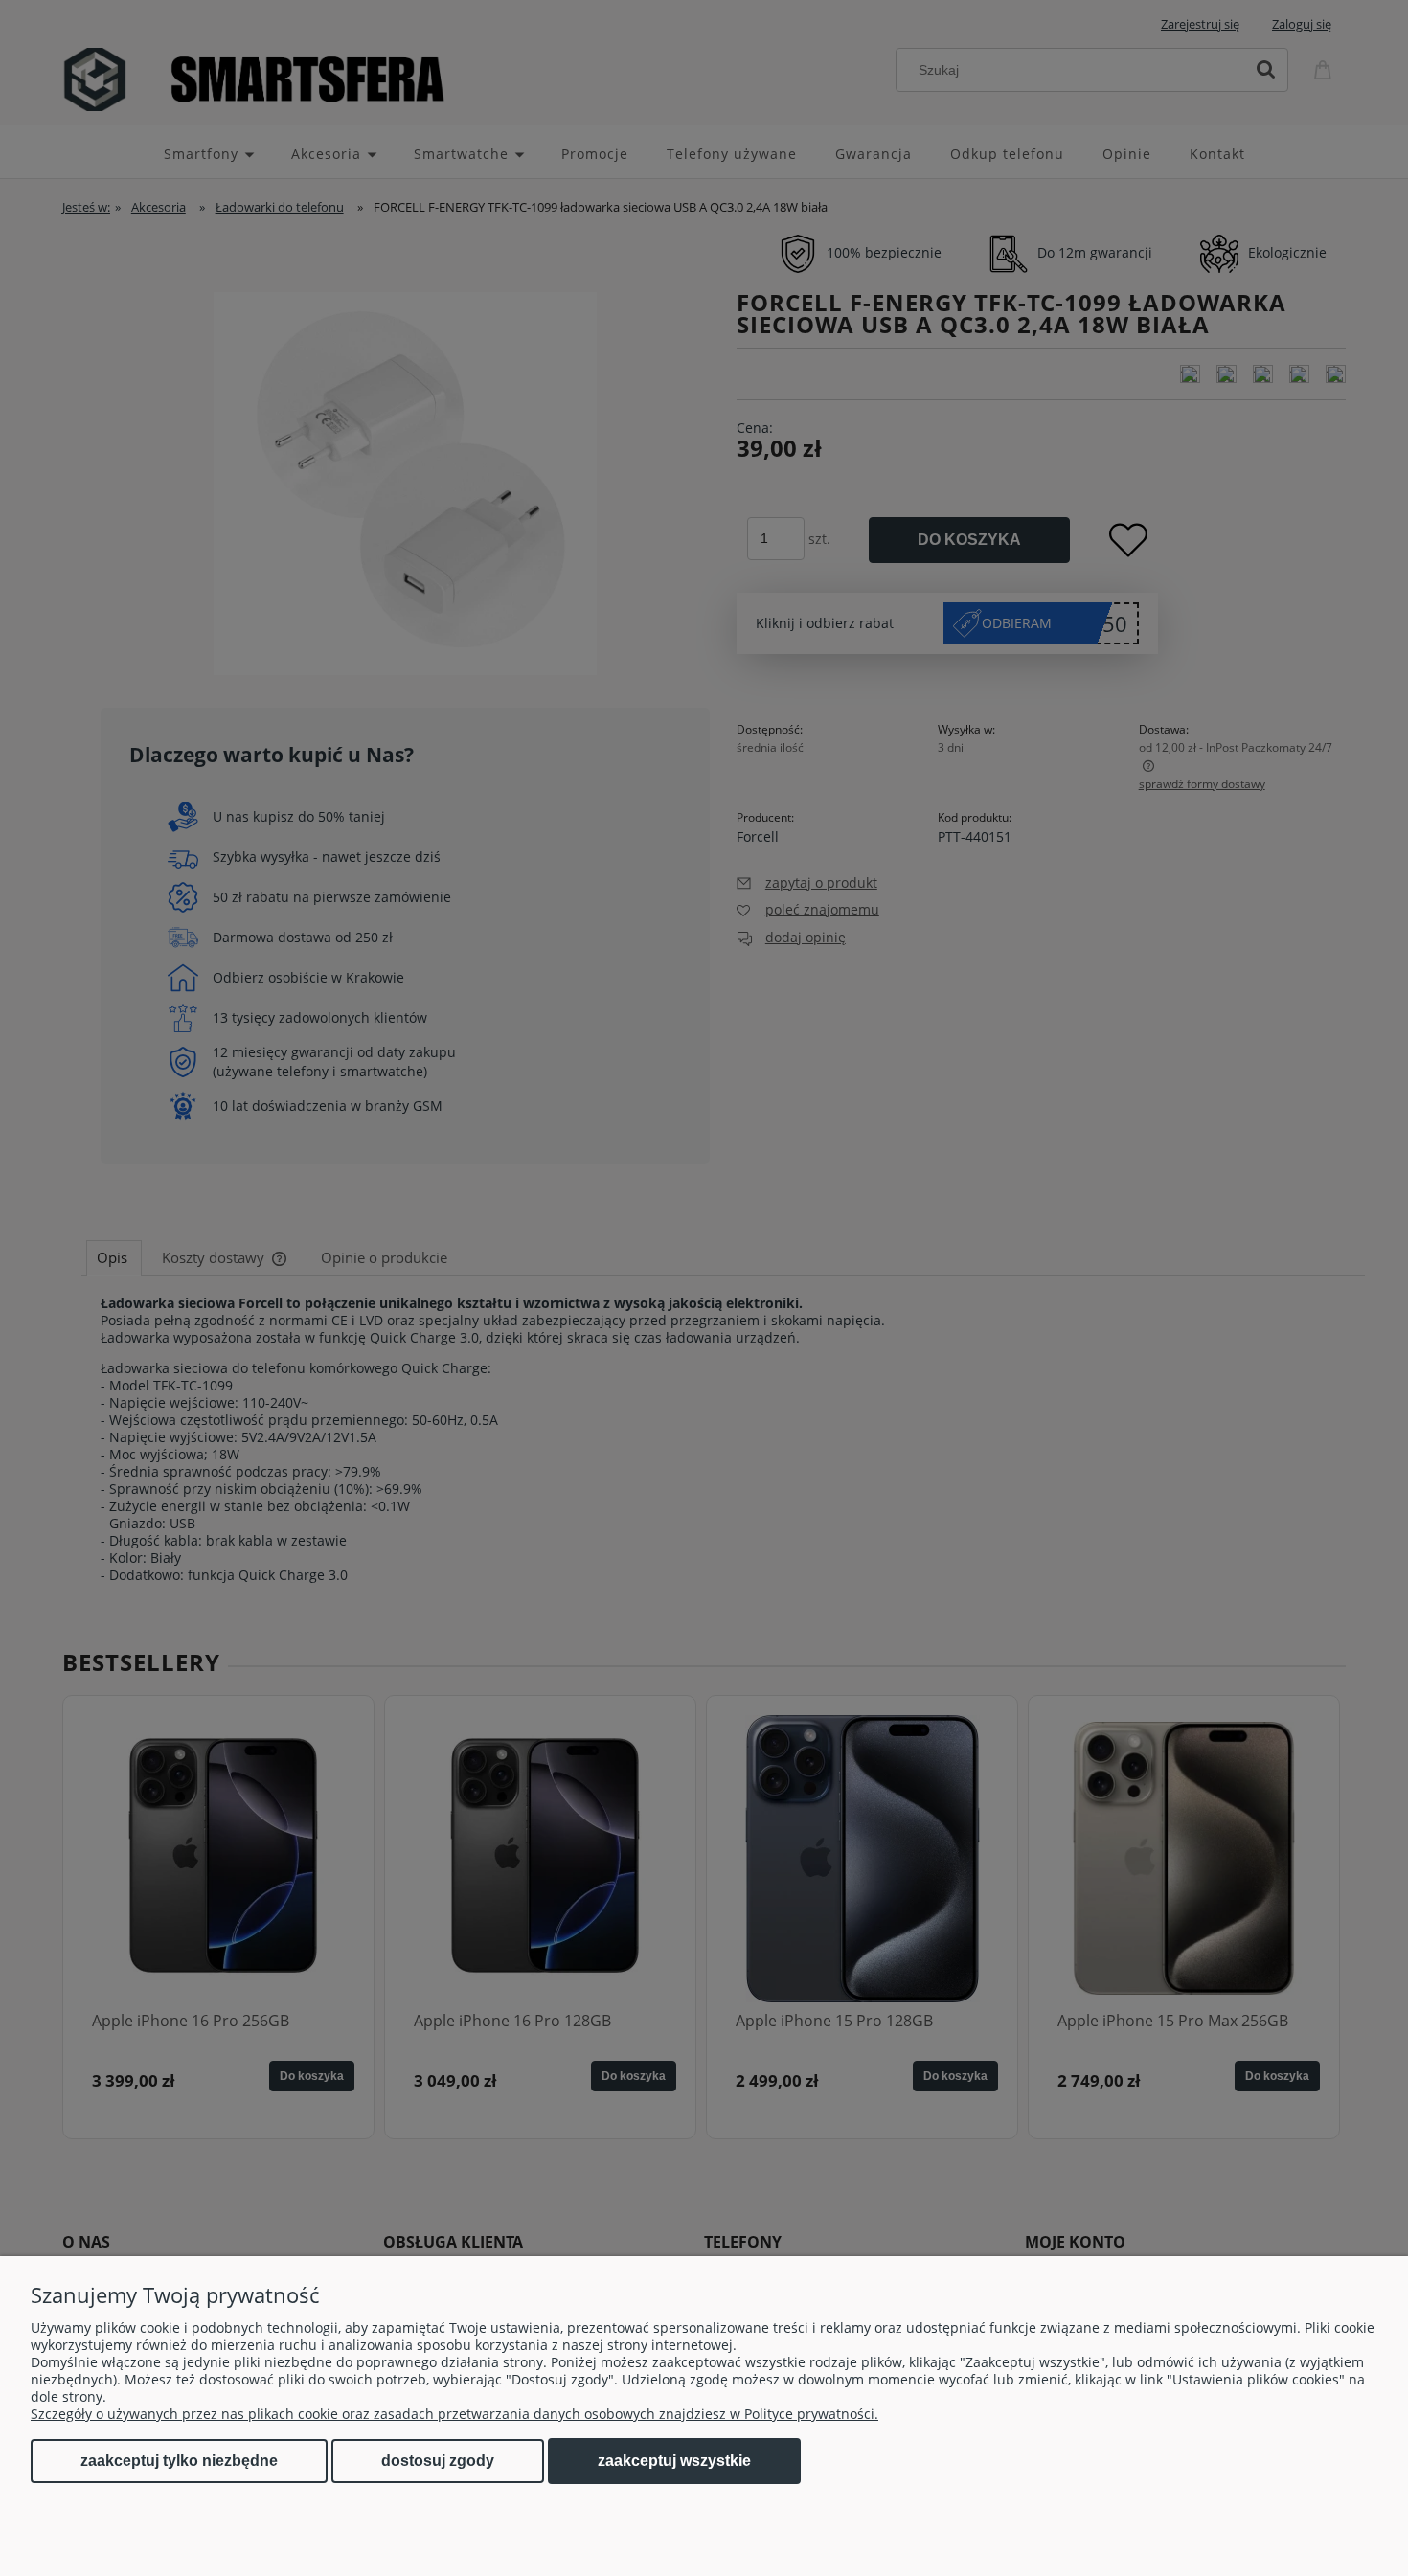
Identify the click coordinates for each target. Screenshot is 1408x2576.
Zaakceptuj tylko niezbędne (179, 2461)
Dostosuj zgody (438, 2461)
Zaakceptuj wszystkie (674, 2460)
